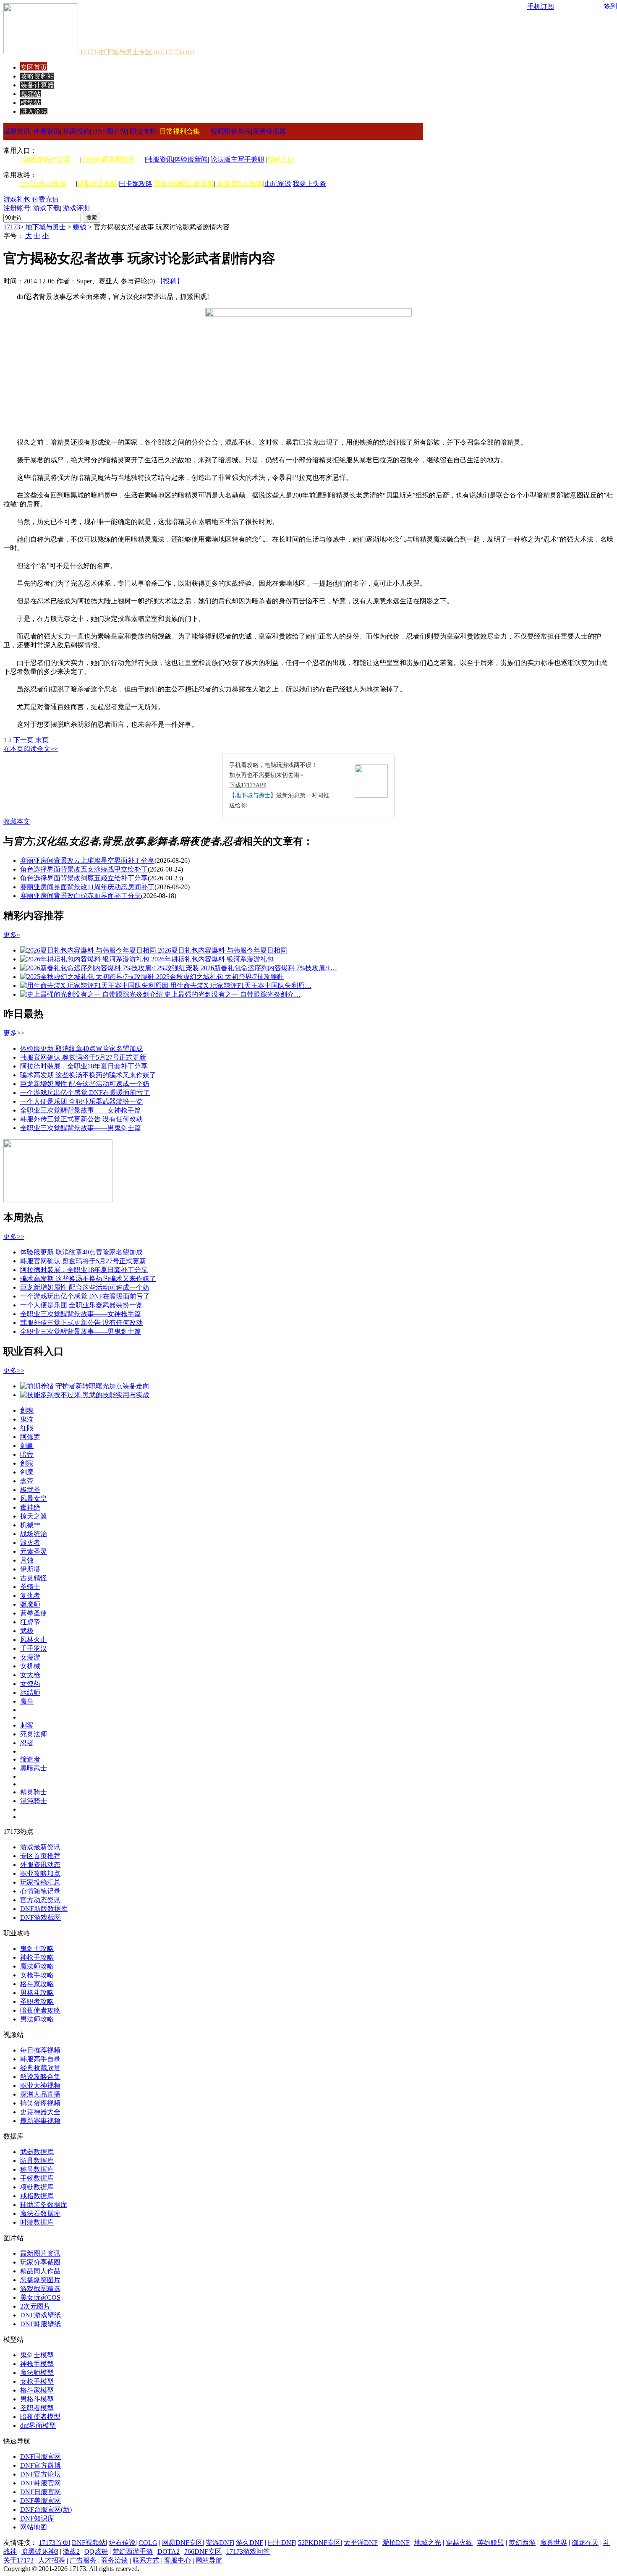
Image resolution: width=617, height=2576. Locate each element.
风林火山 (34, 1640)
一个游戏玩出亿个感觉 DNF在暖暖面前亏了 (85, 1093)
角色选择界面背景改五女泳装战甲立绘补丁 (84, 869)
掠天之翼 (34, 1516)
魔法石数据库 (40, 2213)
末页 (42, 740)
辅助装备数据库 (44, 2205)
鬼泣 (27, 1419)
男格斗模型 (37, 2399)
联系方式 (146, 2560)
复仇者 (30, 1596)
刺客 (27, 1725)
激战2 (71, 2551)
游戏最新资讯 (40, 1847)
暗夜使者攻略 (40, 2010)
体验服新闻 (191, 159)
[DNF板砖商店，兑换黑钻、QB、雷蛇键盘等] (58, 1200)
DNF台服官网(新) (46, 2509)
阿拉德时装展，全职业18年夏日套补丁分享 (84, 1066)
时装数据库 (37, 2222)
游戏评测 (76, 208)
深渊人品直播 (40, 2094)
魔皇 (27, 1701)
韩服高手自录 (40, 2059)
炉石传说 (122, 2543)
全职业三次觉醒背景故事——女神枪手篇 (81, 1110)
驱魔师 (30, 1604)
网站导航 (209, 2560)
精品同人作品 (40, 2271)
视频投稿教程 (231, 131)
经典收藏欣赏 (40, 2068)
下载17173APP (248, 785)
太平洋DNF (361, 2543)
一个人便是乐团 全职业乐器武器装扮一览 (81, 1101)
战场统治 (34, 1534)
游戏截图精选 (40, 2289)
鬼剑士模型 (37, 2355)
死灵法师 (34, 1734)
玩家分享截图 (40, 2262)
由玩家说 (278, 184)
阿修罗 (30, 1437)
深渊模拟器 (269, 131)
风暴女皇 (34, 1499)
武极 (27, 1631)
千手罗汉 (34, 1648)
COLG (148, 2543)
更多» (12, 935)
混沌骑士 (34, 1801)
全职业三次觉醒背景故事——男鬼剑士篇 (81, 1128)
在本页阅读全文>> (31, 749)
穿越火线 (459, 2543)
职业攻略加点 (40, 1873)
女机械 (30, 1666)
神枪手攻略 (37, 1957)
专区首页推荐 (40, 1856)
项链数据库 (37, 2187)
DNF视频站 (89, 2543)
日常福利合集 (180, 131)
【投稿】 (170, 281)
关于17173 (18, 2560)
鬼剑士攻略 (37, 1949)
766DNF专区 (203, 2551)
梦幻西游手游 (133, 2551)
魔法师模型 (37, 2373)
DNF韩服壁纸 (41, 2324)
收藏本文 (17, 821)
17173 (12, 227)
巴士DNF (281, 2543)
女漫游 (30, 1657)
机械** (30, 1525)
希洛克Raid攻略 (239, 184)
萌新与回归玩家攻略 (184, 184)
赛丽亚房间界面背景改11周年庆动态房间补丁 (87, 887)
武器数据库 (37, 2152)
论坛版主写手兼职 (238, 159)
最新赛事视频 (40, 2121)
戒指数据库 (37, 2196)
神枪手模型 (37, 2364)
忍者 (27, 1743)
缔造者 (30, 1759)
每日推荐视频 (40, 2050)
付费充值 (45, 199)
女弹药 (30, 1684)
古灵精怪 (34, 1578)
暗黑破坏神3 (40, 2551)
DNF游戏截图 (41, 1918)
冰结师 (30, 1692)
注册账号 (17, 208)
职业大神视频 (40, 2085)
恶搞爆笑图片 (40, 2280)
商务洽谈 (115, 2560)
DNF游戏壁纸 (41, 2315)
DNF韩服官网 (41, 2483)
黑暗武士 (34, 1768)
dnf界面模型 (38, 2425)
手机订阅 (541, 7)
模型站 (31, 103)
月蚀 (27, 1560)
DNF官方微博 (41, 2465)
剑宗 (27, 1463)
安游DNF (219, 2543)
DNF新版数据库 (44, 1909)
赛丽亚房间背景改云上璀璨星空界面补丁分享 (87, 860)
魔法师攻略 (37, 1966)
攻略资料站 (37, 76)
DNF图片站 (110, 131)
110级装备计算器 (45, 159)
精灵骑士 (34, 1792)
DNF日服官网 (41, 2492)
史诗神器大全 (40, 2112)
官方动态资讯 (40, 1900)
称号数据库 (37, 2169)
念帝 (27, 1481)
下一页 (24, 740)
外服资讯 (47, 131)
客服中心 (178, 2560)
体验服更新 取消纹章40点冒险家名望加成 (81, 1048)
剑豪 (27, 1446)
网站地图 (34, 2527)
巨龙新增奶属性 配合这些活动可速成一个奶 (85, 1084)
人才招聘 (52, 2560)
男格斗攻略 (37, 1993)
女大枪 (30, 1675)
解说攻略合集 (40, 2077)
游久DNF (250, 2543)
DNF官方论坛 (41, 2474)
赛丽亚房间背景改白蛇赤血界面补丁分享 (81, 896)
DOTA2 (169, 2551)
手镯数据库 (37, 2178)
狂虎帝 (30, 1622)
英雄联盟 (491, 2543)
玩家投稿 (76, 131)
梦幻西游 (522, 2543)
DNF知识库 (37, 2518)
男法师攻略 (37, 2019)
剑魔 (27, 1472)
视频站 (31, 94)
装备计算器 (37, 85)
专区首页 (34, 67)
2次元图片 (35, 2306)
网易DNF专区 (182, 2543)
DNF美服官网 (41, 2501)
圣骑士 (30, 1587)
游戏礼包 (17, 199)
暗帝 (27, 1454)
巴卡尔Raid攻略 (43, 184)
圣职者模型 (37, 2408)
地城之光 (428, 2543)
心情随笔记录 (40, 1891)
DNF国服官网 (41, 2457)
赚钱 (80, 227)
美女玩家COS (40, 2297)
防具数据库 (37, 2161)
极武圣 (30, 1490)
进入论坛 (34, 111)
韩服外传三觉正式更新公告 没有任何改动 (81, 1119)
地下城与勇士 (46, 227)
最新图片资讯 (40, 2253)
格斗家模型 (37, 2390)
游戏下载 (47, 208)
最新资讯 (17, 131)
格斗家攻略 (37, 1984)
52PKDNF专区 (319, 2543)
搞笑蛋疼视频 (40, 2103)
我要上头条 (309, 184)
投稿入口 (281, 159)
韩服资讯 (159, 159)
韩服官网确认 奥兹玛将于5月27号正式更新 (83, 1057)
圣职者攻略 (37, 2001)
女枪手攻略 (37, 1975)
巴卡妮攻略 (136, 184)
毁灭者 (30, 1543)
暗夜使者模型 (40, 2417)
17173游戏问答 (248, 2551)
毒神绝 (30, 1507)
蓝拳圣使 (34, 1613)
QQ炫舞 (96, 2551)
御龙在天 (585, 2543)
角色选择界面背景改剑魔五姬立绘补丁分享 (84, 878)
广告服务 (83, 2560)
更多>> (14, 1033)
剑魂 (27, 1410)
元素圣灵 (34, 1551)
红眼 (27, 1428)
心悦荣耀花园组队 (108, 159)
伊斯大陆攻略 (97, 184)
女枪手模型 (37, 2381)
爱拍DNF (396, 2543)
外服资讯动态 (40, 1865)
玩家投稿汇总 (40, 1882)
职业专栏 (143, 131)
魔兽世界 (554, 2543)
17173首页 (54, 2543)
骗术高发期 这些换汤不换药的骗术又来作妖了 (88, 1075)
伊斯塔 (30, 1569)
